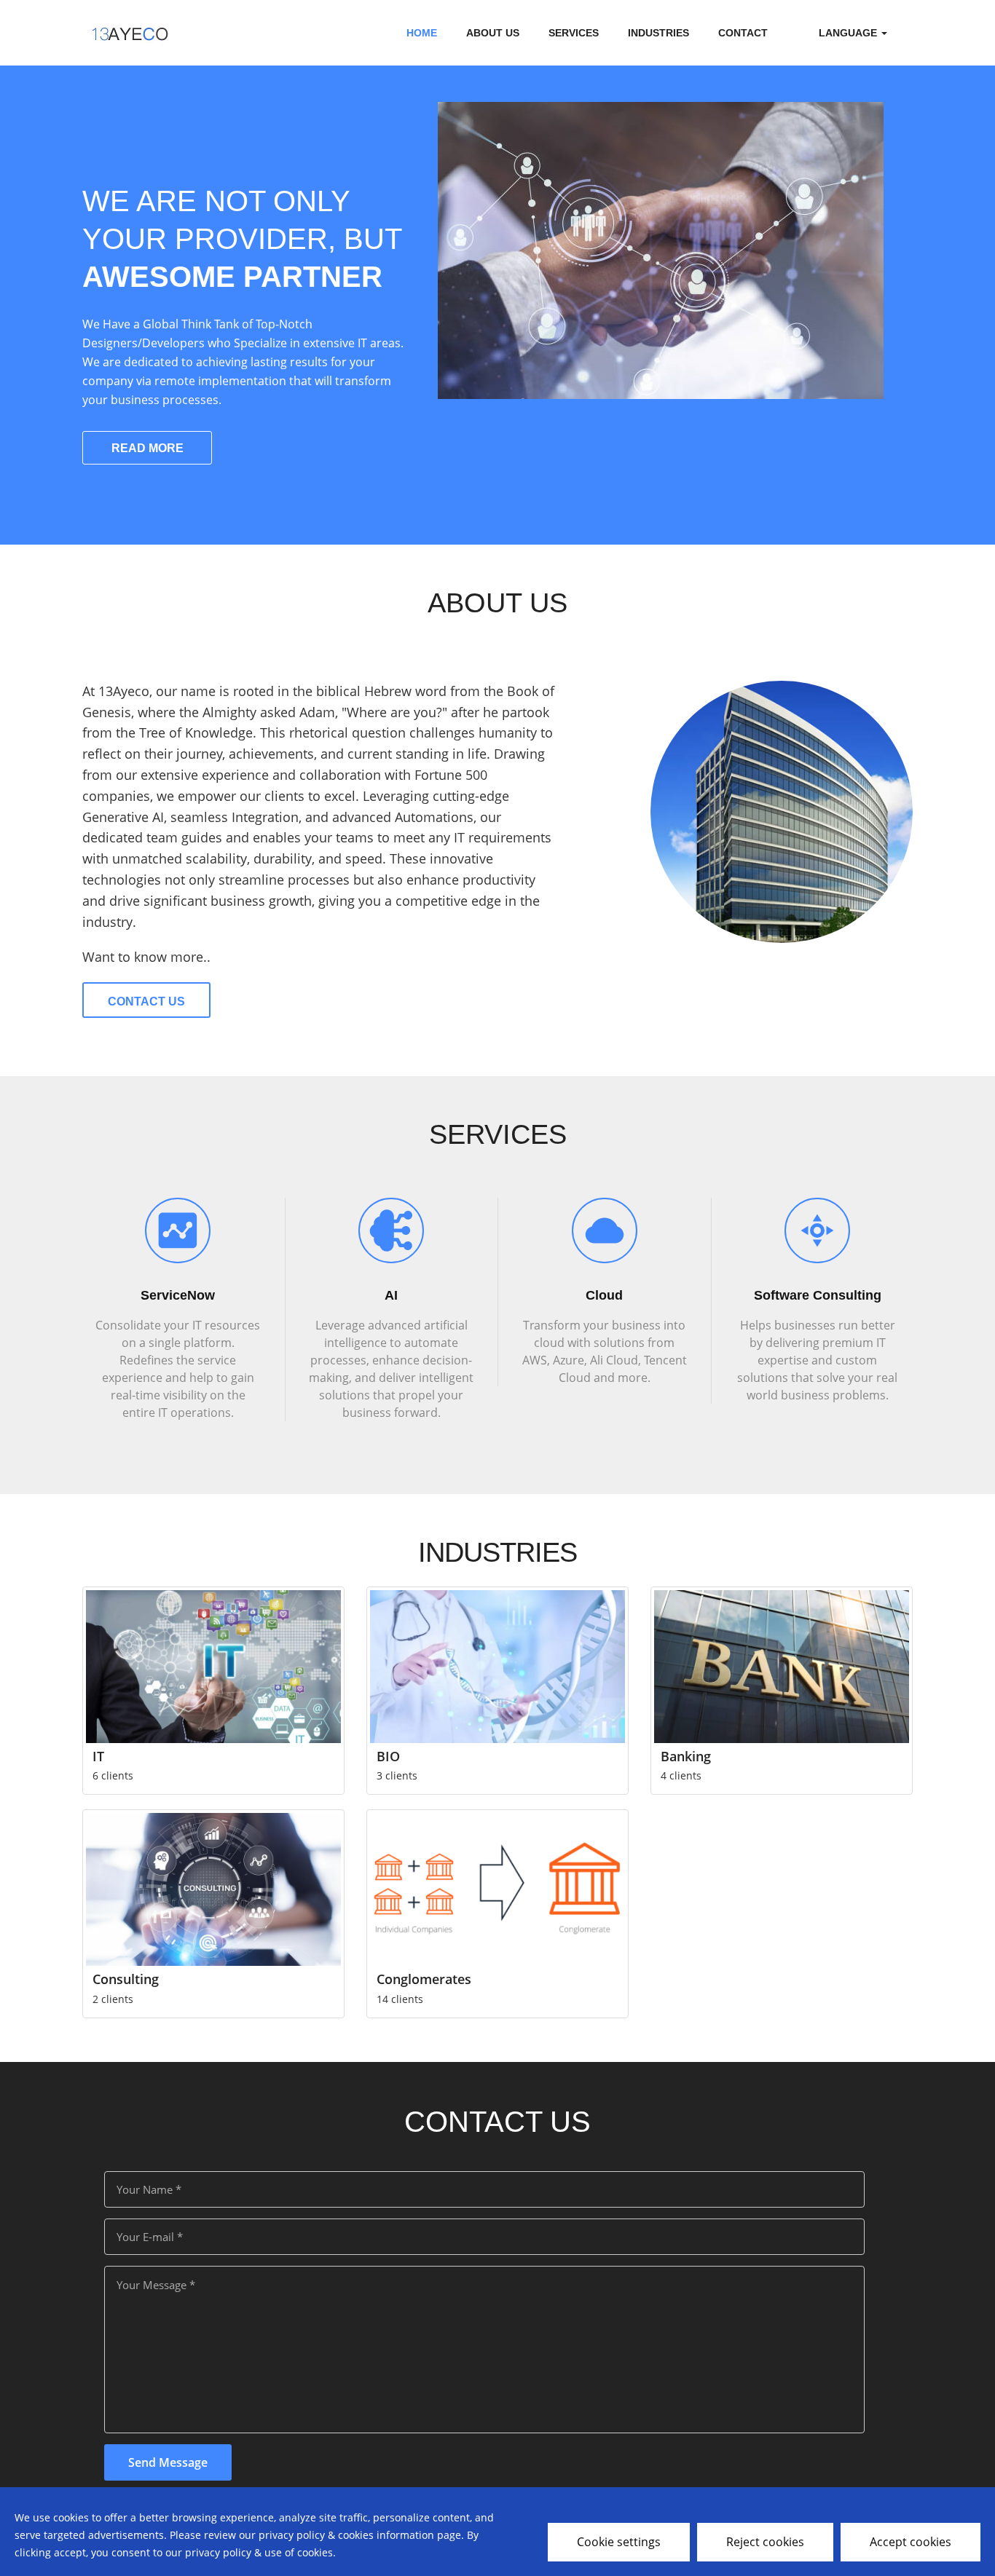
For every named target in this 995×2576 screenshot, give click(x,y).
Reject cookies (765, 2542)
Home (422, 33)
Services (574, 33)
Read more (148, 448)
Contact (743, 33)
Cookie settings (619, 2542)
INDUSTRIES (658, 33)
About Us (493, 33)
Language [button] (849, 33)
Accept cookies (911, 2542)
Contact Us (146, 1001)
